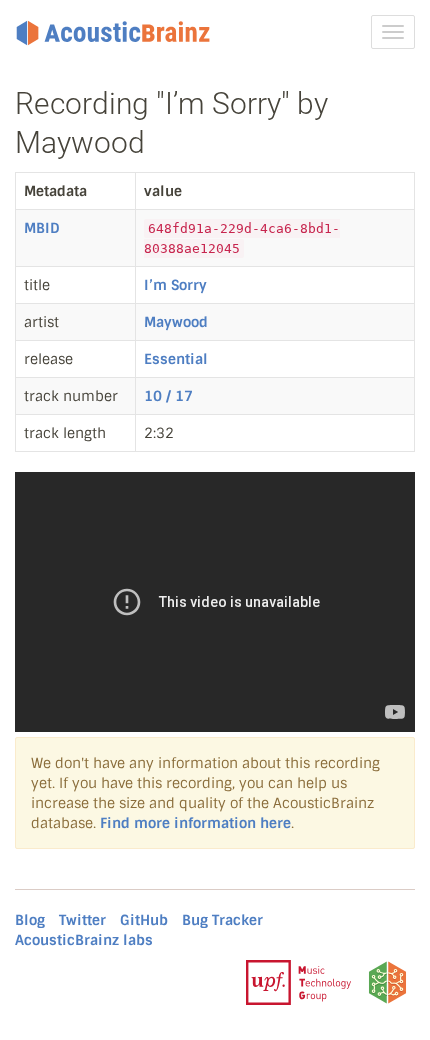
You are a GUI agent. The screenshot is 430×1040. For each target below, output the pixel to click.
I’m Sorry (175, 285)
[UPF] (298, 982)
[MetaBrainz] (387, 982)
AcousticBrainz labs (84, 940)
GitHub (144, 920)
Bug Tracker (222, 920)
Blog (30, 920)
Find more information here (195, 823)
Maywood (176, 322)
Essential (176, 359)
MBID (42, 228)
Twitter (82, 920)
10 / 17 (168, 396)
